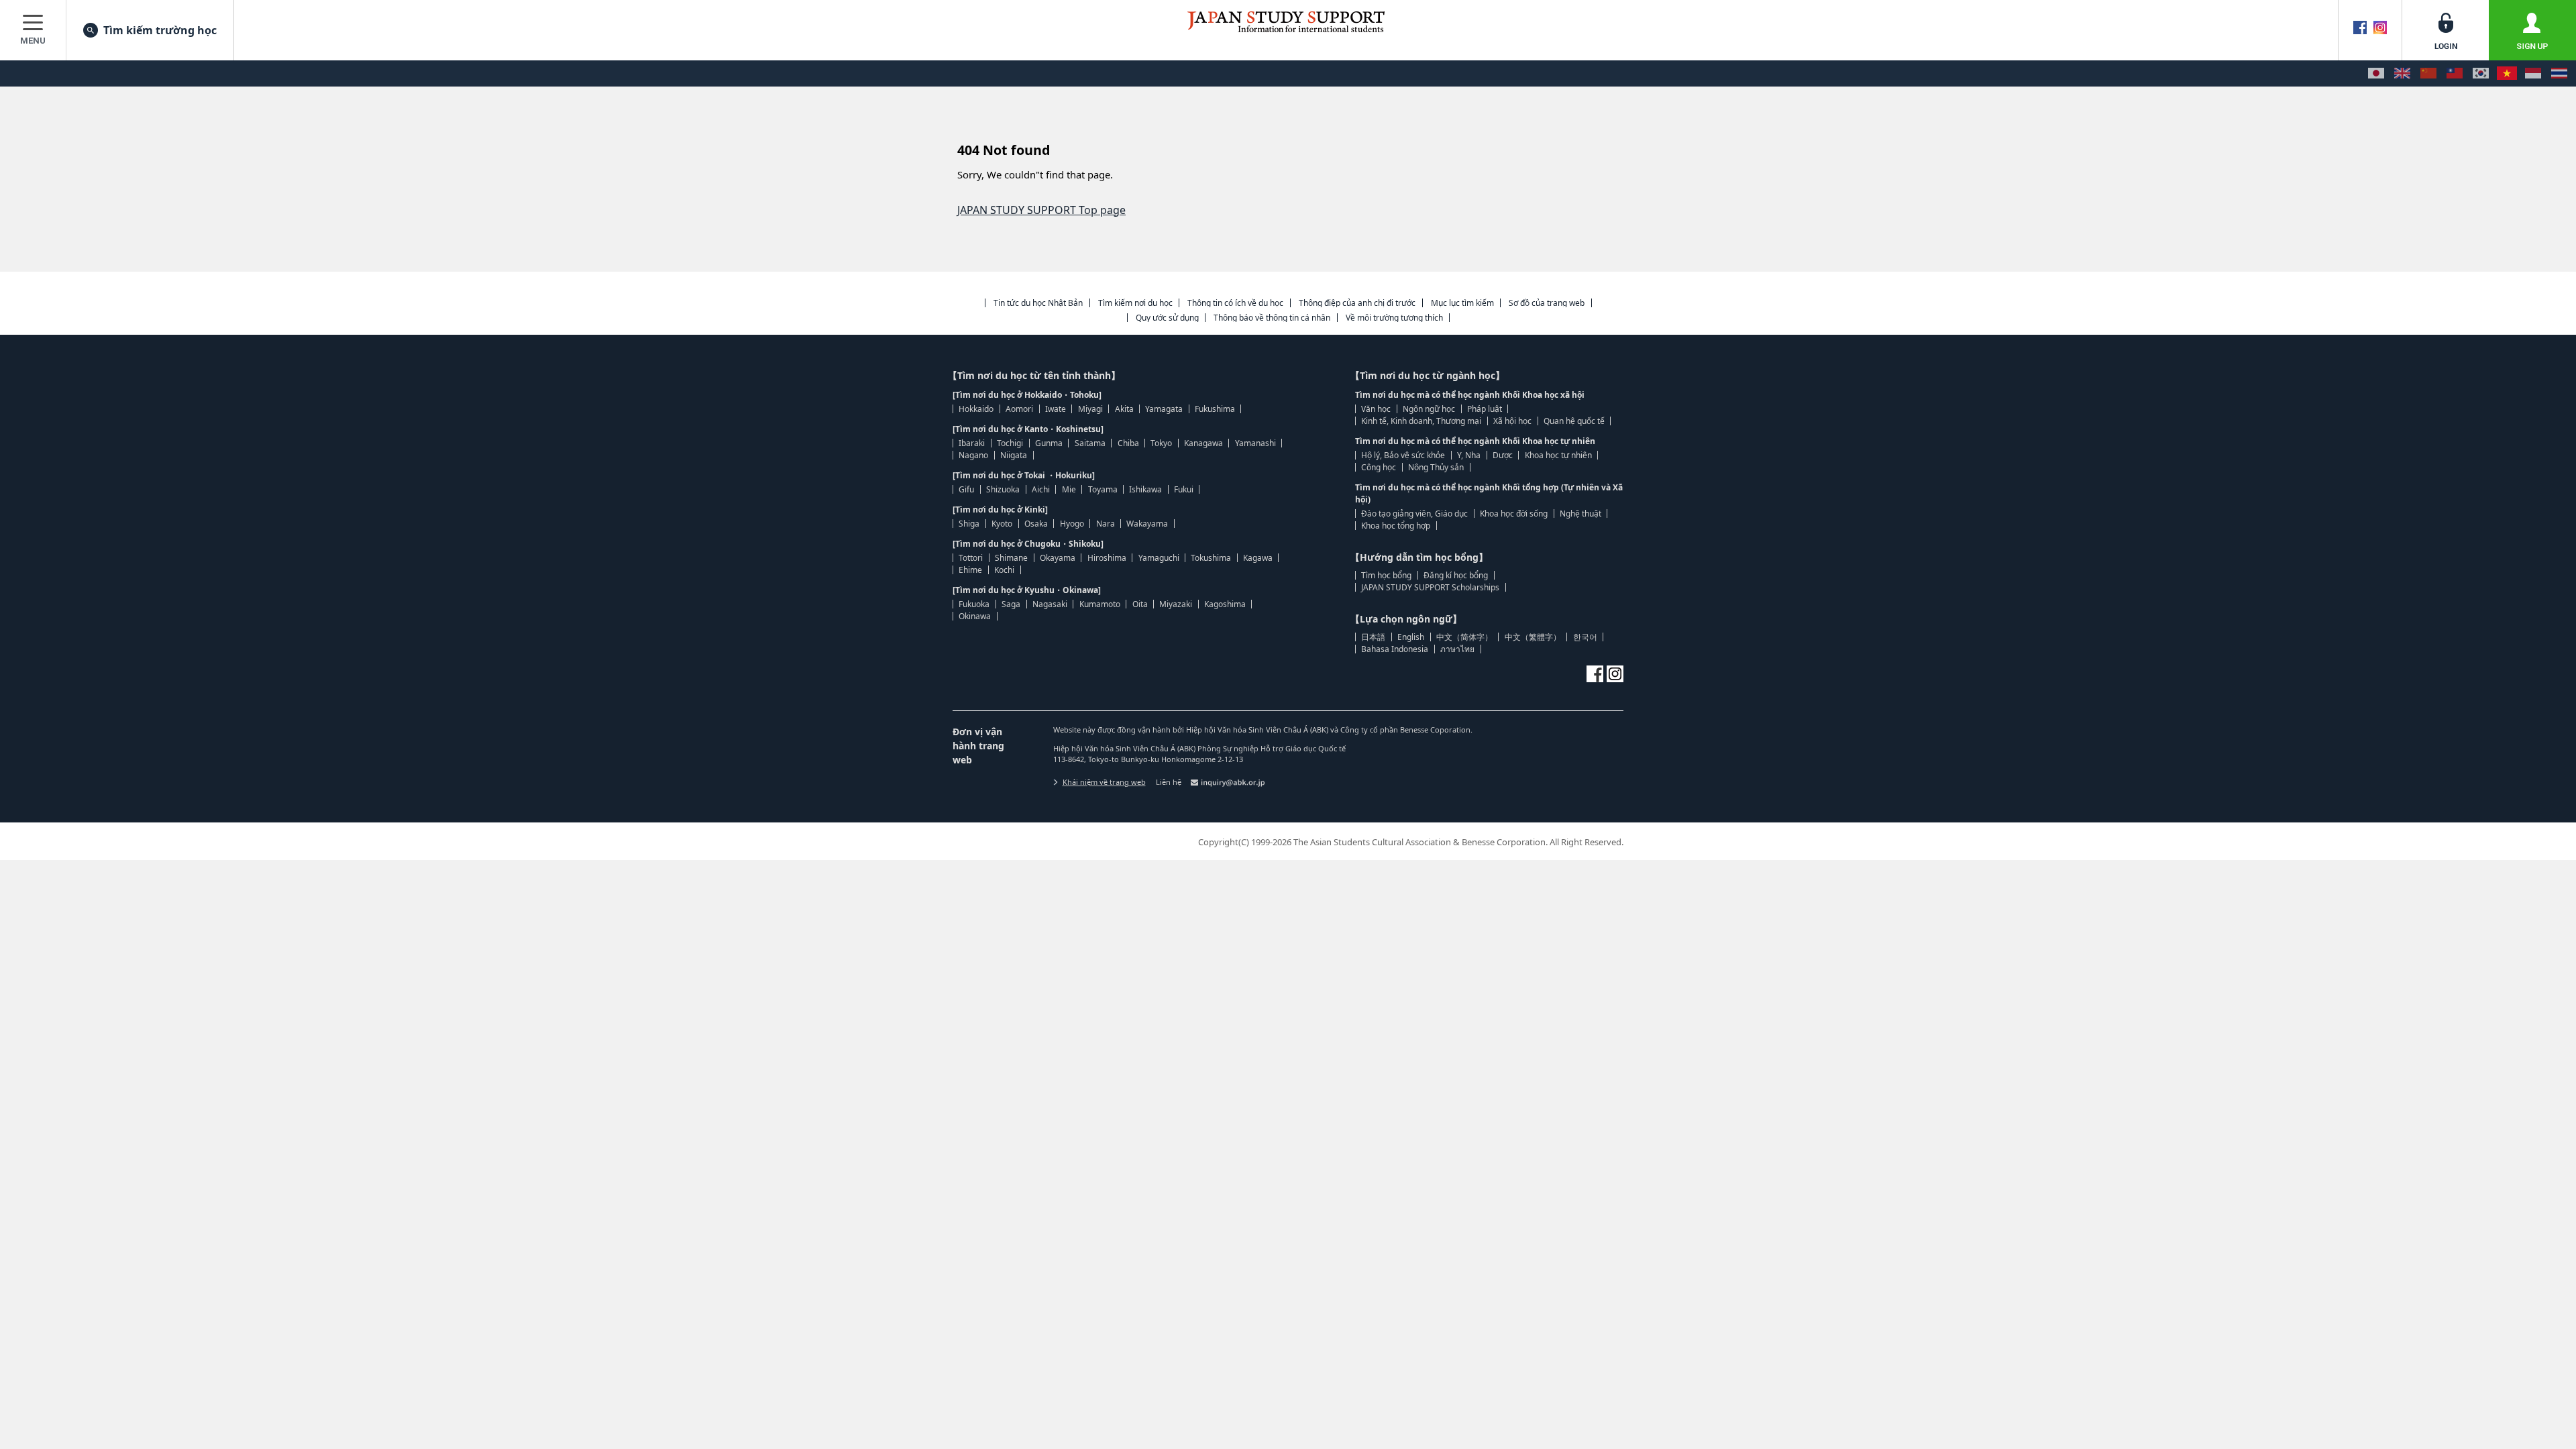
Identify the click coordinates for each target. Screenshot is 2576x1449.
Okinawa (975, 616)
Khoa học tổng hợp (1396, 526)
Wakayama (1147, 524)
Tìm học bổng (1386, 575)
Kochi (1004, 570)
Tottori (971, 558)
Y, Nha (1469, 455)
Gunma (1049, 443)
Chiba (1128, 443)
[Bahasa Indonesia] (2533, 73)
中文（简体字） (1464, 637)
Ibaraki (972, 443)
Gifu (966, 489)
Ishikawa (1145, 489)
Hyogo (1072, 524)
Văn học (1376, 409)
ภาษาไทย (1457, 649)
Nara (1106, 524)
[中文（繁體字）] (2455, 73)
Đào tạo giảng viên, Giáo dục (1414, 514)
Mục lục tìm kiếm (1462, 303)
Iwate (1056, 409)
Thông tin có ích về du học (1235, 303)
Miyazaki (1176, 604)
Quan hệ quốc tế (1574, 421)
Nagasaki (1050, 604)
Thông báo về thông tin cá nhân (1272, 318)
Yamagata (1164, 409)
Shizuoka (1003, 489)
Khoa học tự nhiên (1558, 455)
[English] (2402, 73)
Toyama (1103, 489)
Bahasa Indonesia (1395, 649)
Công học (1379, 467)
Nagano (973, 455)
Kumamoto (1100, 604)
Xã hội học (1512, 421)
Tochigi (1010, 443)
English (1411, 637)
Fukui (1184, 489)
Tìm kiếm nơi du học (1135, 303)
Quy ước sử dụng (1167, 318)
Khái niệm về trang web (1104, 782)
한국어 (1585, 637)
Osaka (1036, 524)
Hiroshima (1107, 558)
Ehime (970, 570)
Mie (1069, 489)
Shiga (969, 524)
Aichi (1041, 489)
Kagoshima (1225, 604)
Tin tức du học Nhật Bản (1038, 303)
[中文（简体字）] (2428, 73)
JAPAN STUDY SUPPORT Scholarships (1430, 587)
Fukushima (1215, 409)
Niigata (1014, 455)
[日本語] (2376, 73)
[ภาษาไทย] (2559, 73)
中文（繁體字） (1533, 637)
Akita (1124, 409)
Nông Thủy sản (1436, 467)
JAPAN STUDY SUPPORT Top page (1041, 210)
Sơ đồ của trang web (1547, 303)
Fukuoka (974, 604)
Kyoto (1002, 524)
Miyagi (1090, 409)
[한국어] (2481, 73)
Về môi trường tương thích (1394, 318)
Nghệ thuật (1580, 514)
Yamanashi (1255, 443)
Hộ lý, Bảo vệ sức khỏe (1403, 455)
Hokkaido (976, 409)
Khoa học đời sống (1514, 514)
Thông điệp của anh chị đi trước (1357, 303)
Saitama (1090, 443)
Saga (1011, 604)
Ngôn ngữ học (1429, 409)
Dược (1503, 455)
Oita (1140, 604)
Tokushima (1211, 558)
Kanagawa (1203, 443)
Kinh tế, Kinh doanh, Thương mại (1421, 421)
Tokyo (1161, 443)
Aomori (1019, 409)
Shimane (1011, 558)
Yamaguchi (1159, 558)
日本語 (1373, 637)
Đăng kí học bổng (1456, 575)
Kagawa (1258, 558)
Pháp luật (1485, 409)
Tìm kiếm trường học (160, 30)
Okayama (1058, 558)
